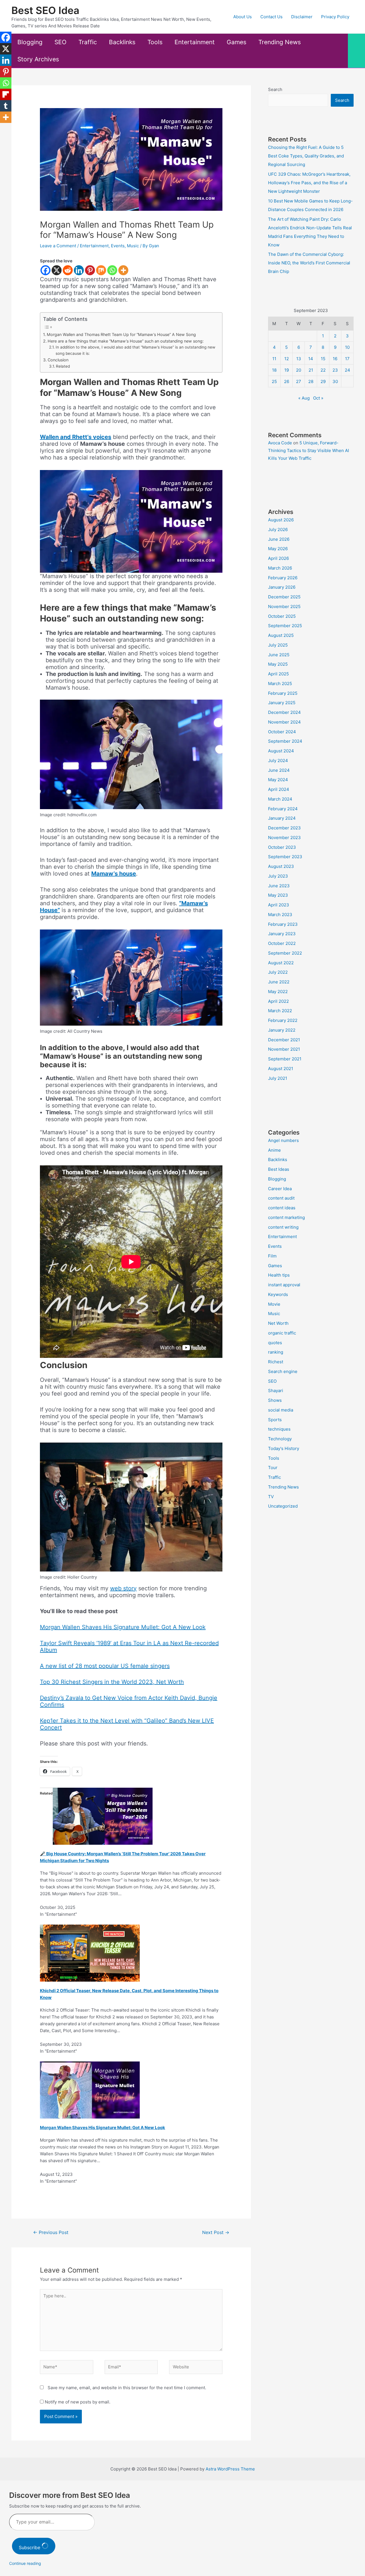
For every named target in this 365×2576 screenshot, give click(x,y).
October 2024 (282, 732)
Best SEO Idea (45, 10)
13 (299, 359)
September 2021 (285, 1059)
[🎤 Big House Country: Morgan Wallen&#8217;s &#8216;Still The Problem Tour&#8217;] (103, 1816)
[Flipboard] (6, 94)
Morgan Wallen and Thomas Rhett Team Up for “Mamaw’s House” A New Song (121, 334)
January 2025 (282, 703)
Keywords (278, 1294)
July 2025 (278, 645)
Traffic (88, 42)
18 (274, 370)
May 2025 (278, 664)
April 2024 (279, 789)
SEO (60, 42)
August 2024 (281, 751)
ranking (276, 1352)
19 (287, 370)
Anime (274, 1150)
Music (133, 246)
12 (287, 359)
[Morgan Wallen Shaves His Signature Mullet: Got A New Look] (90, 2090)
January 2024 (282, 818)
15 (323, 359)
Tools (155, 42)
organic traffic (282, 1333)
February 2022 (283, 1020)
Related (63, 366)
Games (237, 42)
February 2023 (283, 924)
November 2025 (284, 606)
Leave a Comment (58, 246)
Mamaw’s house (114, 874)
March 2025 (280, 684)
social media (281, 1410)
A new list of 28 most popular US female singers (105, 1666)
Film (272, 1256)
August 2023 (281, 866)
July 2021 (278, 1078)
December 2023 (284, 828)
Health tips (279, 1275)
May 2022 (278, 992)
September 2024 (285, 741)
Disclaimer (302, 17)
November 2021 (284, 1049)
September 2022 (285, 953)
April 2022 (278, 1001)
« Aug (304, 398)
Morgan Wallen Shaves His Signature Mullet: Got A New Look (123, 1627)
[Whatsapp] (112, 270)
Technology (280, 1439)
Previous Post (51, 2232)
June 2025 (279, 655)
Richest (276, 1362)
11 (274, 359)
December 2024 (284, 712)
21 (311, 370)
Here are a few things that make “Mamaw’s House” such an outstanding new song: (126, 341)
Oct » (318, 398)
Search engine (283, 1371)
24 (347, 370)
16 (335, 359)
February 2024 (283, 809)
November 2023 (284, 838)
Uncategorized (283, 1506)
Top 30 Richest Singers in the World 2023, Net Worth (112, 1682)
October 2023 (282, 847)
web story (123, 1588)
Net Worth (278, 1323)
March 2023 (280, 915)
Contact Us (271, 17)
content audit (281, 1198)
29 (323, 381)
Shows (275, 1400)
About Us (243, 17)
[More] (123, 270)
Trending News (280, 42)
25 (274, 381)
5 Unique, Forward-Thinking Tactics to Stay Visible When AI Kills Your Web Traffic (309, 450)
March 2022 (280, 1011)
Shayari (276, 1391)
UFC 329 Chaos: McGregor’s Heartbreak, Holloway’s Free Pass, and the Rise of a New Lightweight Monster (309, 183)
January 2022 (282, 1030)
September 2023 (285, 857)
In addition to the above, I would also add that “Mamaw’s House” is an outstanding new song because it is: (135, 350)
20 (299, 370)
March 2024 (280, 799)
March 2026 (280, 568)
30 (335, 381)
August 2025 (281, 635)
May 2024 (278, 780)
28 (311, 381)
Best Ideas (279, 1169)
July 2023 (278, 876)
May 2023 (278, 895)
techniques (279, 1429)
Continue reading (25, 2563)
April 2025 (278, 674)
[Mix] (101, 270)
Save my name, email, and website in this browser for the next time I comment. (127, 2388)
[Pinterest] (90, 270)
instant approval (284, 1285)
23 (335, 370)
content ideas (282, 1208)
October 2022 (282, 943)
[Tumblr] (6, 106)
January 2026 (282, 587)
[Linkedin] (79, 270)
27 (299, 381)
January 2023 (282, 934)
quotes (275, 1343)
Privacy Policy (335, 17)
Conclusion (58, 360)
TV (271, 1497)
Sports (275, 1420)
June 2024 (279, 770)
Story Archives (38, 59)
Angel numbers (283, 1140)
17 (347, 359)
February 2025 (283, 693)
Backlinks (122, 42)
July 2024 (278, 761)
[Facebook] (45, 270)
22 (323, 370)
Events (118, 246)
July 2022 (278, 972)
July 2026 (278, 529)
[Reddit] (68, 270)
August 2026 (281, 520)
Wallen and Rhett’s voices (76, 437)
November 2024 (284, 722)
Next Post (216, 2232)
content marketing (286, 1217)
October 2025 (282, 616)
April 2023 (279, 905)
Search (275, 89)
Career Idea (280, 1189)
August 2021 (281, 1069)
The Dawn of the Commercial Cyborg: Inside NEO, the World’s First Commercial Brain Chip (309, 263)
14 (311, 359)
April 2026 (278, 558)
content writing (283, 1227)
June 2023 (279, 886)
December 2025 (284, 597)
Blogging (30, 42)
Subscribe (30, 2547)
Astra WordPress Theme (230, 2469)
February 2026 (283, 578)
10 (347, 347)
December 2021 (284, 1040)
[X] (57, 270)
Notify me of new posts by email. (78, 2402)
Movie (274, 1304)
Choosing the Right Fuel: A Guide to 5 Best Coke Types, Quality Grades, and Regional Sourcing (306, 156)
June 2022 (279, 982)
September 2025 (285, 626)
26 (287, 381)
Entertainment (195, 42)
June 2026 (279, 539)
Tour (273, 1468)
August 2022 (281, 963)
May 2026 (278, 549)
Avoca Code (280, 443)
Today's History (284, 1448)
